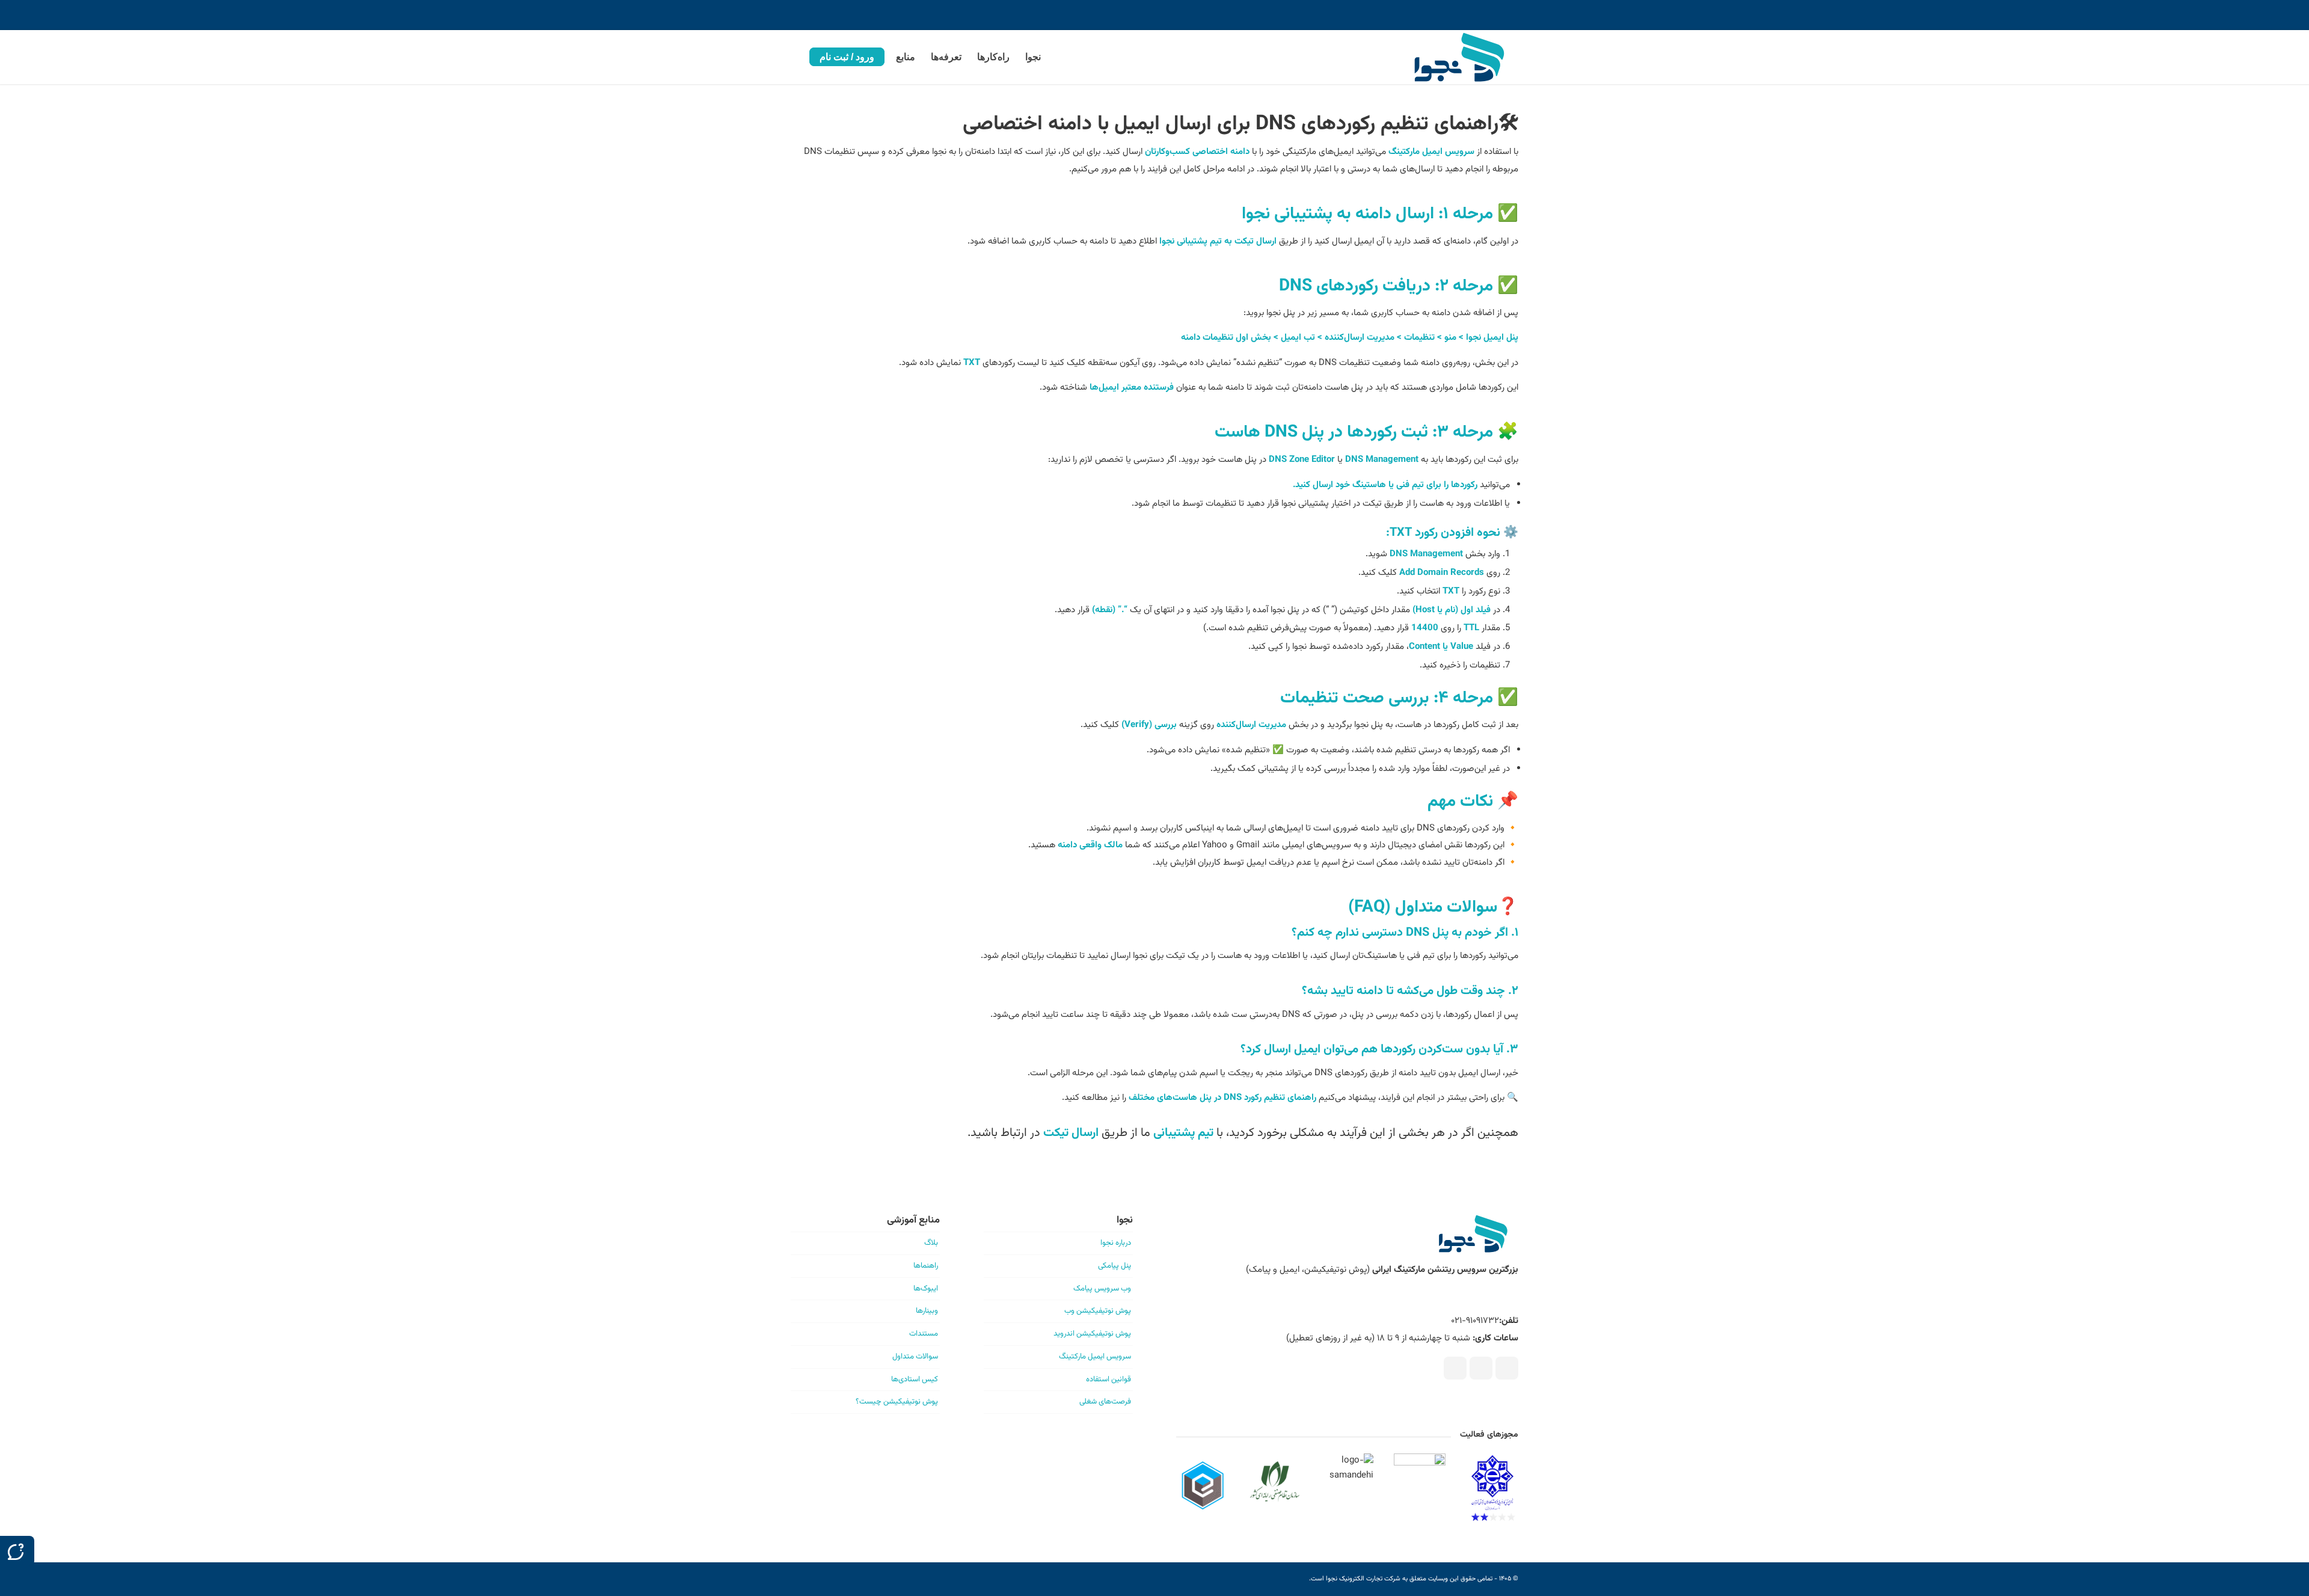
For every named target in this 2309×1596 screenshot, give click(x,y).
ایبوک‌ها (926, 1289)
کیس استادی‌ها (915, 1380)
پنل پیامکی (1115, 1266)
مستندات (924, 1334)
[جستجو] (794, 57)
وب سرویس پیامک (1102, 1289)
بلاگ (931, 1243)
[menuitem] (1033, 57)
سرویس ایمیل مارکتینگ (1095, 1357)
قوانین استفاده (1109, 1380)
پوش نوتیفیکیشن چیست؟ (897, 1402)
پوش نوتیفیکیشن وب (1098, 1311)
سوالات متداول (915, 1357)
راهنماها (926, 1266)
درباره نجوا (1116, 1243)
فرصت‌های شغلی (1105, 1402)
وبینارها (927, 1311)
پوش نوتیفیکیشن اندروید (1092, 1334)
